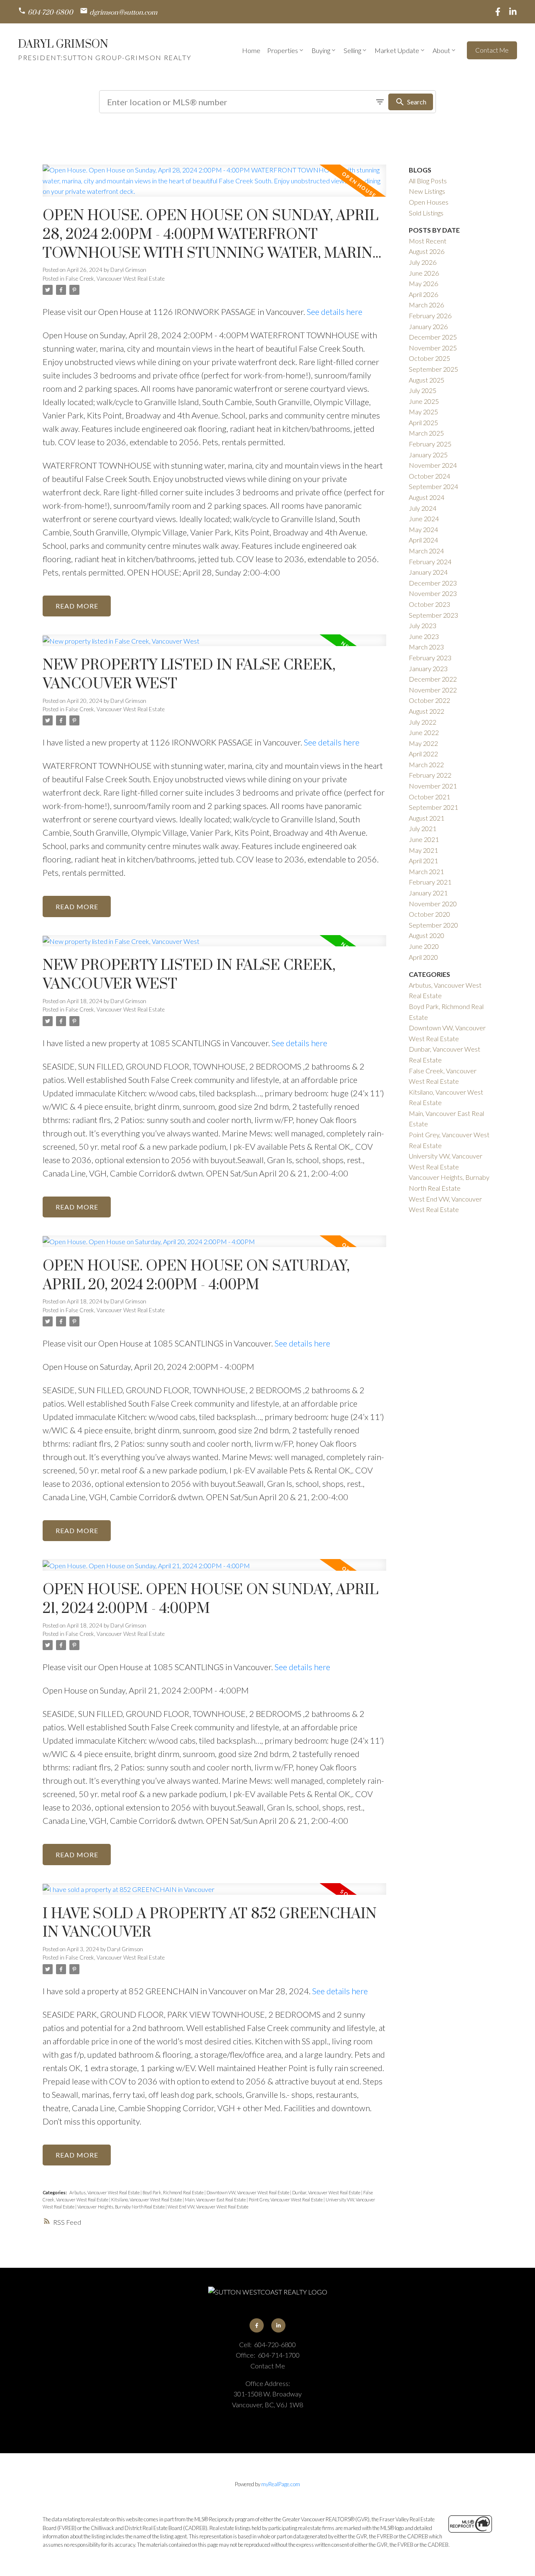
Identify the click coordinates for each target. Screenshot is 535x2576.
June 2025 (424, 401)
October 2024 (429, 476)
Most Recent (428, 241)
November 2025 (433, 348)
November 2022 (433, 690)
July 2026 (423, 262)
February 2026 (430, 316)
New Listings (427, 191)
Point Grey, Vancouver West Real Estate (286, 2199)
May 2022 (423, 743)
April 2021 (423, 861)
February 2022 (430, 775)
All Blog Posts (428, 181)
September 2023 (433, 615)
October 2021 (429, 797)
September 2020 (433, 925)
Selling (352, 50)
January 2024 (428, 572)
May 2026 (423, 283)
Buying (321, 50)
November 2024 (433, 465)
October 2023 (429, 604)
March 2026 (426, 305)
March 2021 (426, 871)
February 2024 (430, 562)
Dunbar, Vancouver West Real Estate (327, 2192)
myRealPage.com (281, 2484)
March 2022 (426, 764)
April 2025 (423, 422)
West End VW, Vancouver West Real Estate (208, 2207)
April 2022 (423, 754)
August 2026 (427, 251)
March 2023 (426, 647)
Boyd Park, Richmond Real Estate (173, 2192)
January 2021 (428, 893)
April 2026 (423, 294)
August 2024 (427, 497)
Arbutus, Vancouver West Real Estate (105, 2192)
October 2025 (429, 358)
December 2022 (433, 679)
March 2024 (426, 551)
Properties (283, 50)
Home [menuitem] (251, 50)
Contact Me (492, 50)
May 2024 (423, 529)
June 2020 (424, 946)
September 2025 (433, 369)
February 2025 (430, 444)
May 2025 (423, 412)
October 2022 (429, 700)
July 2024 (423, 508)
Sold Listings (426, 213)
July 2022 (423, 722)
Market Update (397, 50)
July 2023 (423, 625)
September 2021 (433, 807)
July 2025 (423, 390)
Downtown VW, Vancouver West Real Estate (248, 2192)
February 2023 (430, 658)
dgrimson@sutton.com (123, 13)
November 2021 (433, 786)
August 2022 (427, 711)
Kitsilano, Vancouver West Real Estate (147, 2199)
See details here (335, 312)
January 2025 (428, 455)
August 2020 (427, 935)
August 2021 (427, 818)
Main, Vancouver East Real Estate (216, 2199)
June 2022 (424, 732)
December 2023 (433, 583)
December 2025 (433, 337)
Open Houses (429, 202)
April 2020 (423, 957)
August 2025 (427, 380)
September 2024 (433, 486)
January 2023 (428, 668)
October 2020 (429, 914)
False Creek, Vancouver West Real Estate (115, 279)
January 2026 (428, 326)
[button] (46, 12)
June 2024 (424, 518)
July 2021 (423, 828)
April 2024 (423, 540)
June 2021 (424, 839)
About (441, 50)
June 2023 (424, 636)
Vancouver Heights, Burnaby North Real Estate (121, 2207)
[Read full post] (214, 186)
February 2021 (430, 882)
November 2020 (433, 904)
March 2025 (426, 433)
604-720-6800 (50, 13)
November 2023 (433, 593)
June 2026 (424, 273)
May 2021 (423, 850)
